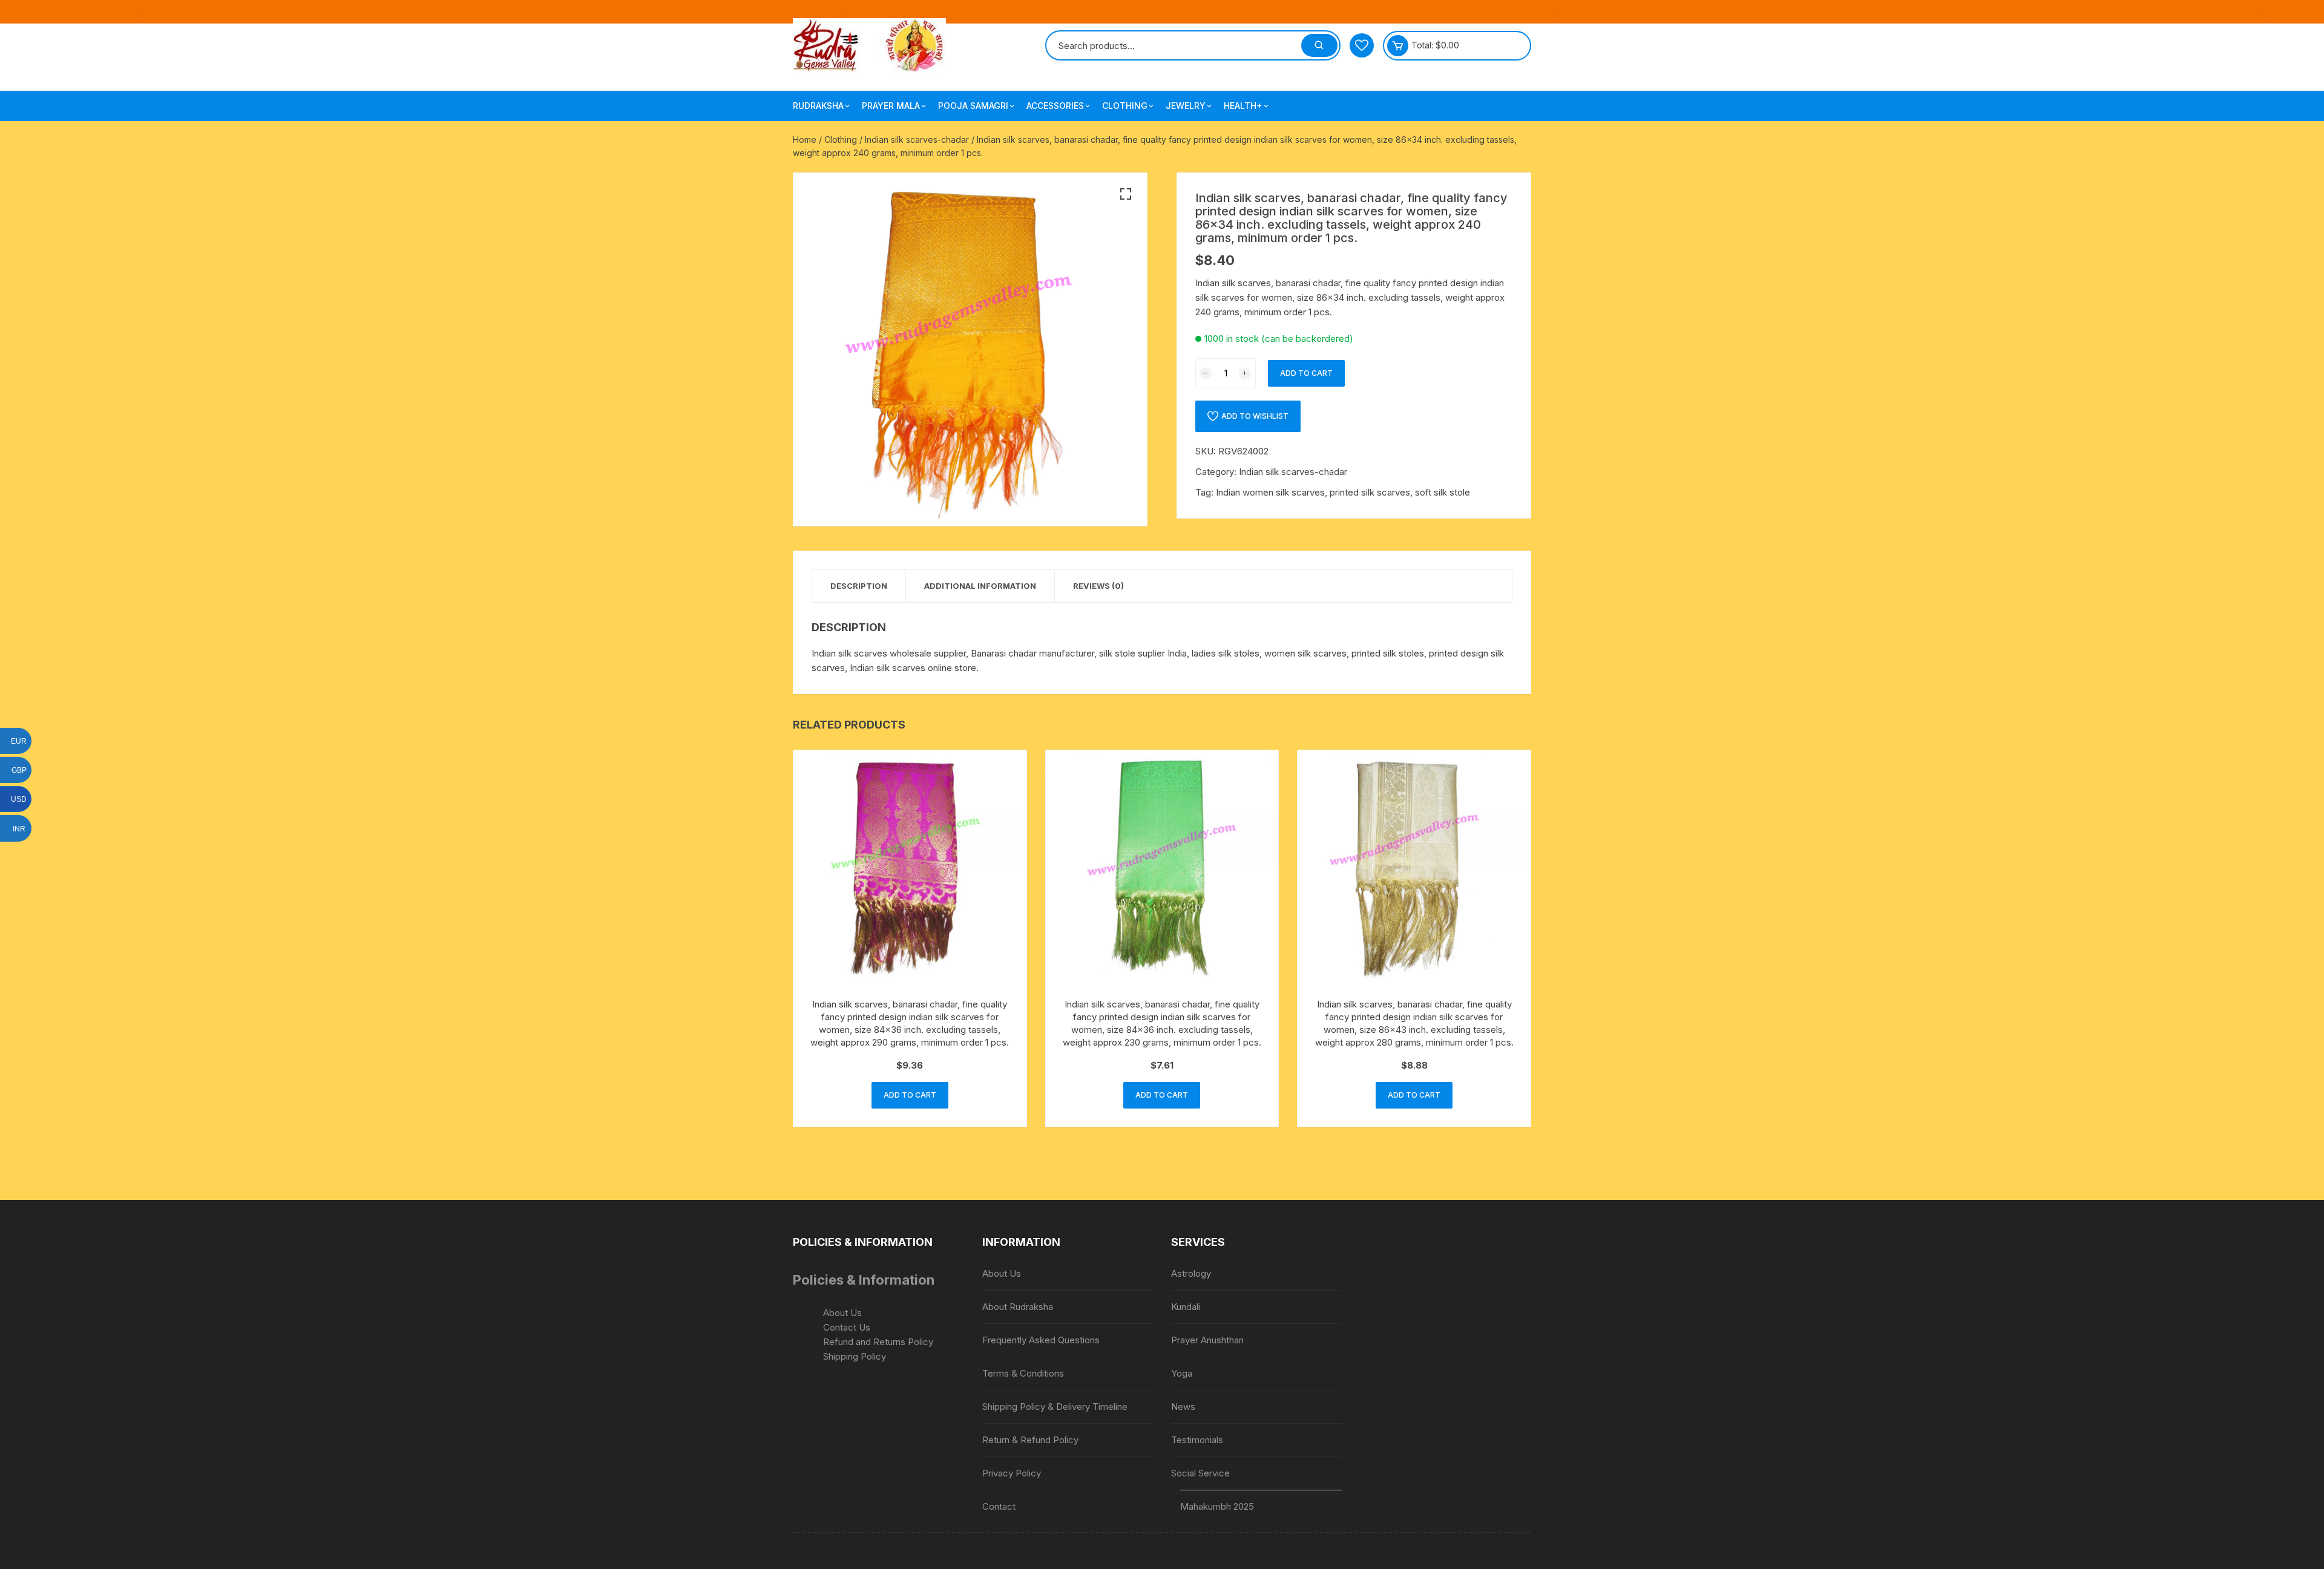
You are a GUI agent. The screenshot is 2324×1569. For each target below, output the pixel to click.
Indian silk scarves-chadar (917, 139)
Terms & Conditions (1023, 1373)
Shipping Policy (855, 1356)
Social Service (1200, 1473)
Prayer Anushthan (1207, 1340)
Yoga (1182, 1373)
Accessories (1055, 106)
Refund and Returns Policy (878, 1342)
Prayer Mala (891, 106)
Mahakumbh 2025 (1217, 1506)
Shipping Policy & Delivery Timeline (1055, 1407)
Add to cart (1306, 373)
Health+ (1243, 106)
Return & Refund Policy (1030, 1440)
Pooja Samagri (973, 106)
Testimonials (1197, 1440)
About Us (842, 1313)
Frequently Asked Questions (1041, 1340)
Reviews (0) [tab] (1098, 586)
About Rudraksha (1018, 1307)
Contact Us (847, 1327)
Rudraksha (818, 106)
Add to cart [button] (910, 1095)
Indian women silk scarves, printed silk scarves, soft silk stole (1343, 492)
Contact (999, 1506)
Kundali (1186, 1307)
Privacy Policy (1012, 1473)
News (1183, 1407)
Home (805, 139)
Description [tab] (859, 586)
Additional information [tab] (980, 586)
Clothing (1125, 106)
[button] (1126, 194)
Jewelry (1186, 106)
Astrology (1191, 1273)
